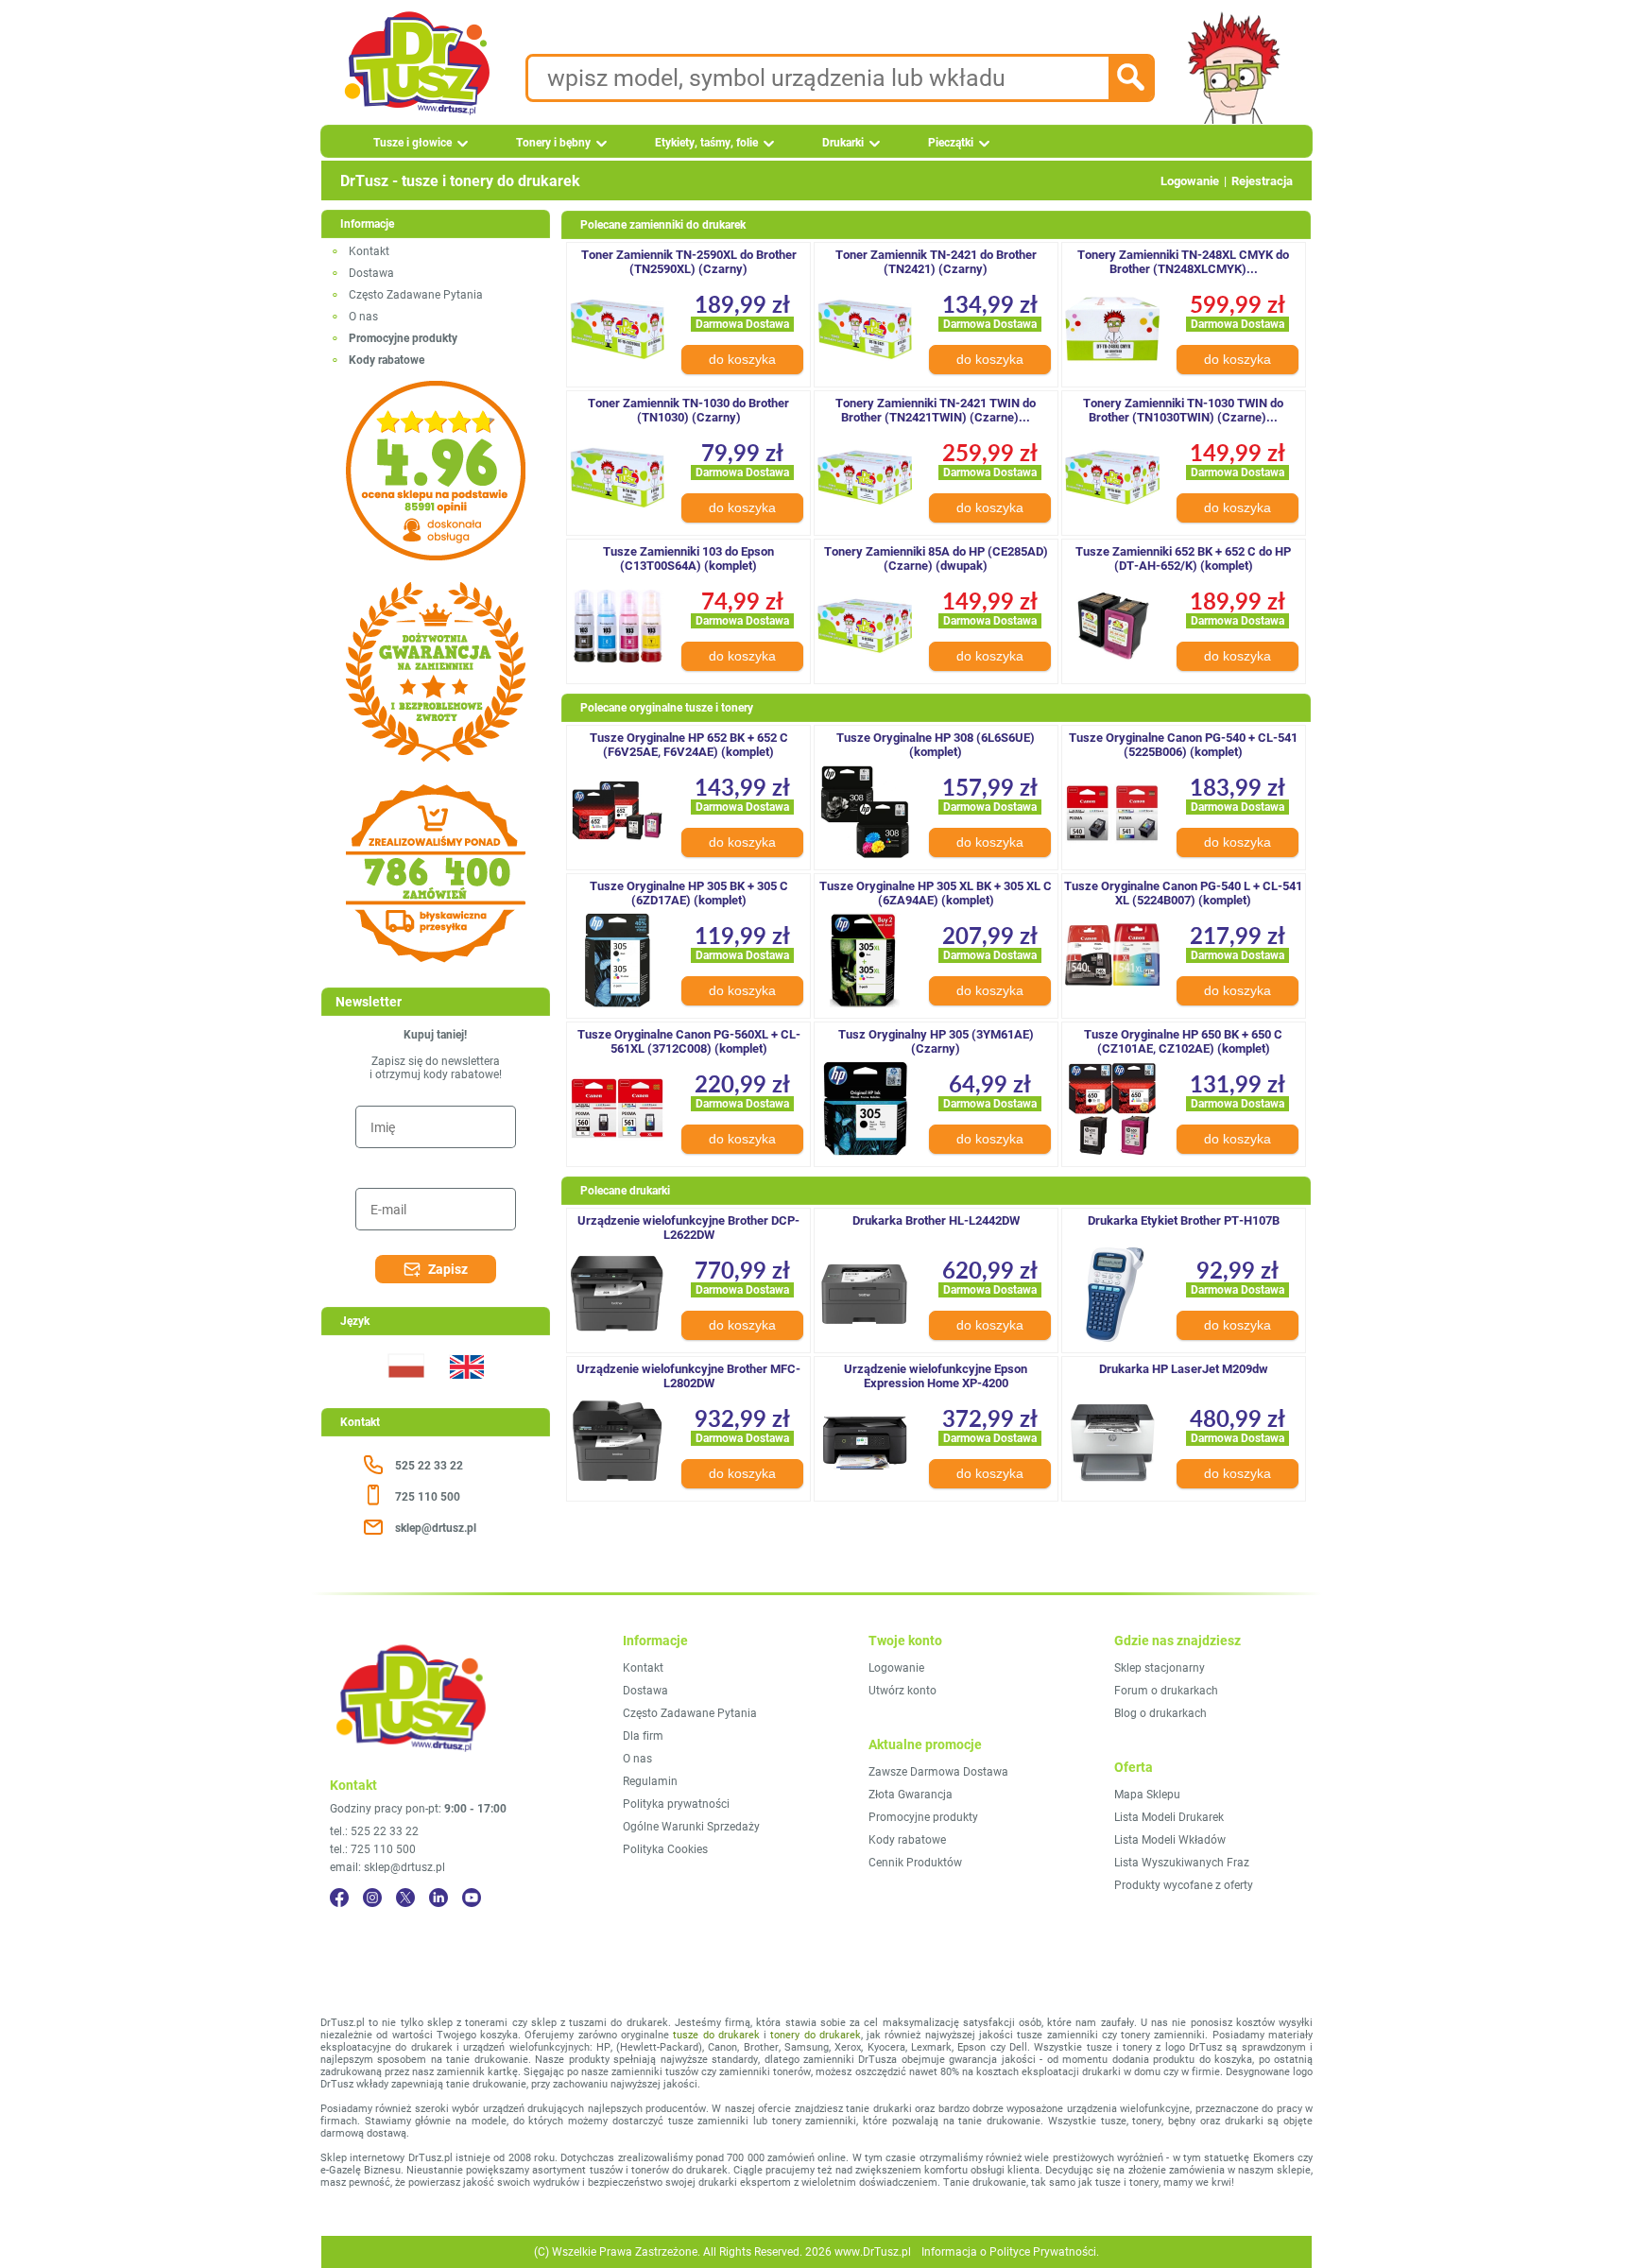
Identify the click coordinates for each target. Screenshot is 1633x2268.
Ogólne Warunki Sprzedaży (691, 1827)
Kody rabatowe (907, 1840)
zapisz (448, 1269)
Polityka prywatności (676, 1804)
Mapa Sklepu (1147, 1795)
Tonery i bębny (553, 143)
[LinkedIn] (438, 1898)
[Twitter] (405, 1898)
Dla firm (643, 1736)
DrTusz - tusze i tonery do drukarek (460, 181)
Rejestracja (1262, 181)
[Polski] (405, 1390)
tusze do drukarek (716, 2035)
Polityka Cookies (665, 1849)
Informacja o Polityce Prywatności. (1010, 2252)
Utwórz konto (902, 1691)
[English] (466, 1390)
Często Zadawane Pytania (416, 295)
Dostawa (371, 273)
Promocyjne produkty (923, 1817)
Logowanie (1190, 181)
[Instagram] (372, 1898)
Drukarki (843, 143)
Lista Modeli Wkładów (1170, 1840)
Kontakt (369, 251)
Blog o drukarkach (1160, 1713)
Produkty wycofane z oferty (1184, 1885)
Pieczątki (951, 143)
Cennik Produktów (915, 1863)
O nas (363, 317)
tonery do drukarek (816, 2035)
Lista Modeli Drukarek (1169, 1817)
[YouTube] (472, 1898)
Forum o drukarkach (1166, 1691)
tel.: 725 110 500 (373, 1849)
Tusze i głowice (413, 143)
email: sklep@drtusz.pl (387, 1867)
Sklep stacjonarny (1160, 1668)
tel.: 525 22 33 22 (374, 1831)
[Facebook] (339, 1898)
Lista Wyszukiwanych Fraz (1182, 1863)
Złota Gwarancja (911, 1795)
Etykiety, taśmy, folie (706, 143)
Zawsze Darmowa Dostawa (938, 1772)
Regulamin (650, 1781)
